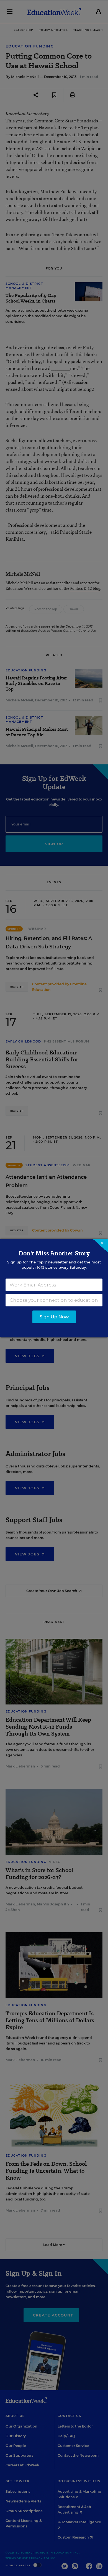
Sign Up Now (54, 1317)
